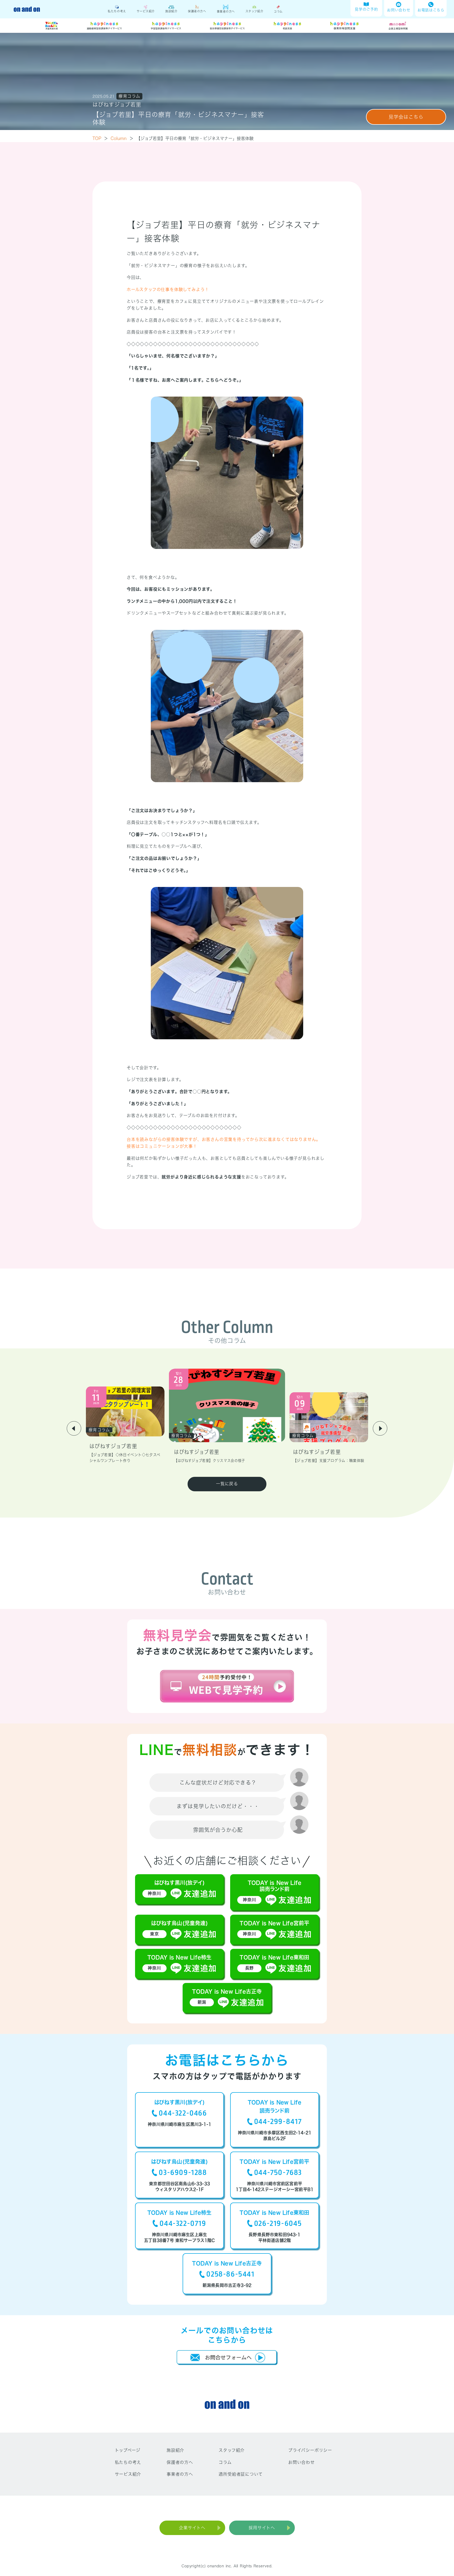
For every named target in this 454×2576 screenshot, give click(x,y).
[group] (125, 1425)
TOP (100, 138)
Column (122, 138)
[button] (74, 1428)
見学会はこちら (406, 117)
